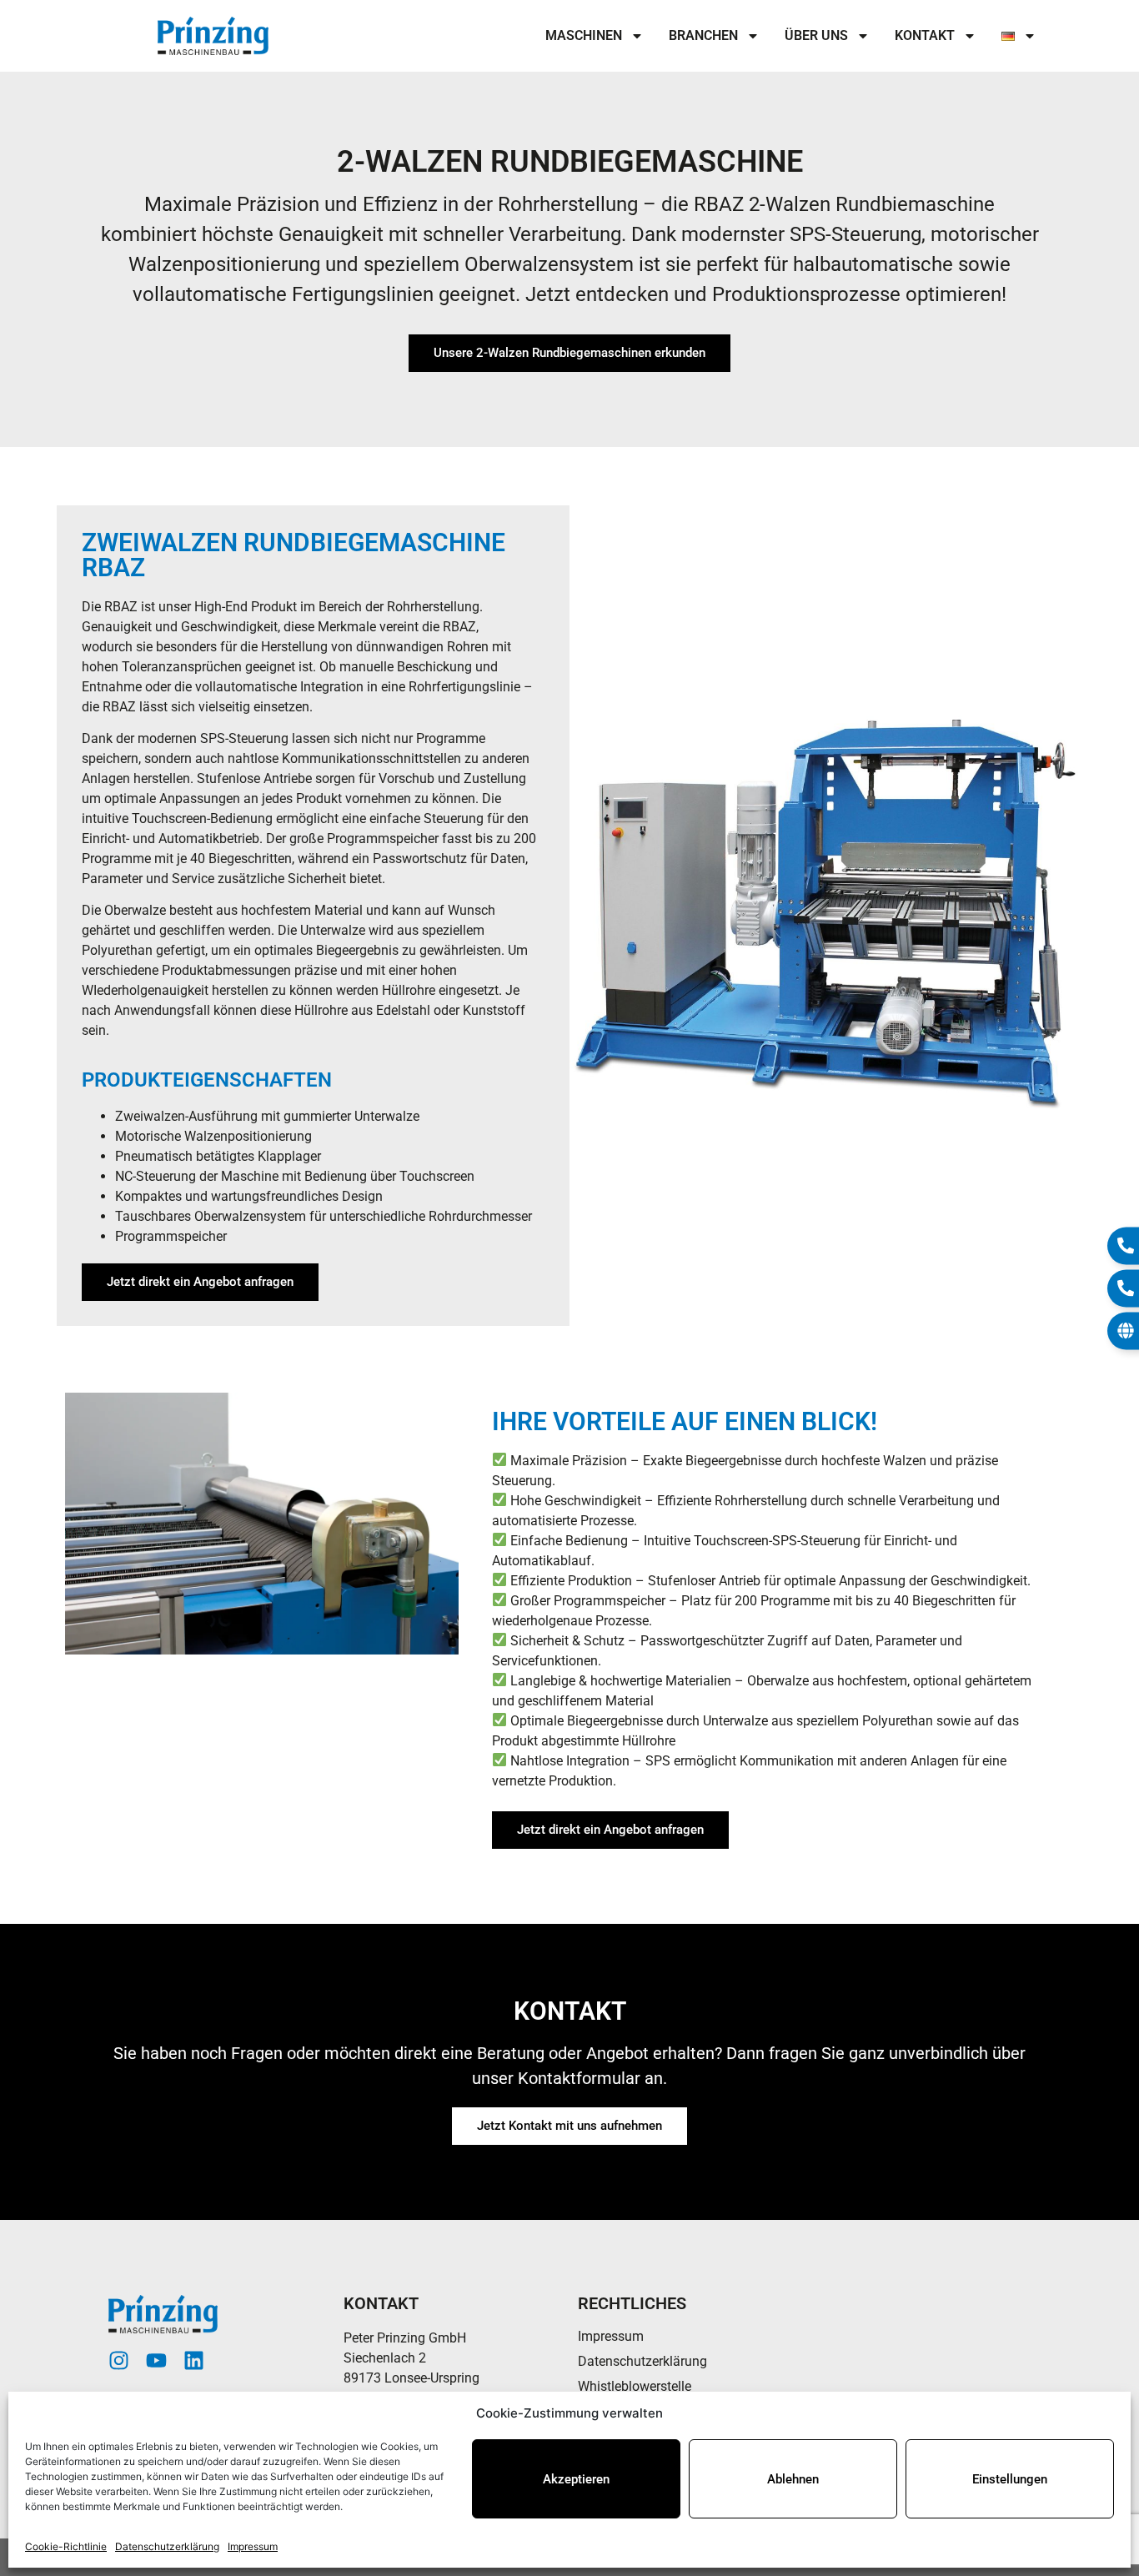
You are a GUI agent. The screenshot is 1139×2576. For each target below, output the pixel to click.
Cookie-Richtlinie (66, 2546)
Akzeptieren (576, 2479)
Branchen (703, 35)
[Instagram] (119, 2360)
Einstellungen (1010, 2479)
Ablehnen (793, 2479)
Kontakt (925, 35)
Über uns (816, 35)
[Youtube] (156, 2360)
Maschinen (584, 35)
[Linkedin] (194, 2360)
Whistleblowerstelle (635, 2386)
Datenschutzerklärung (167, 2546)
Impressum (253, 2546)
